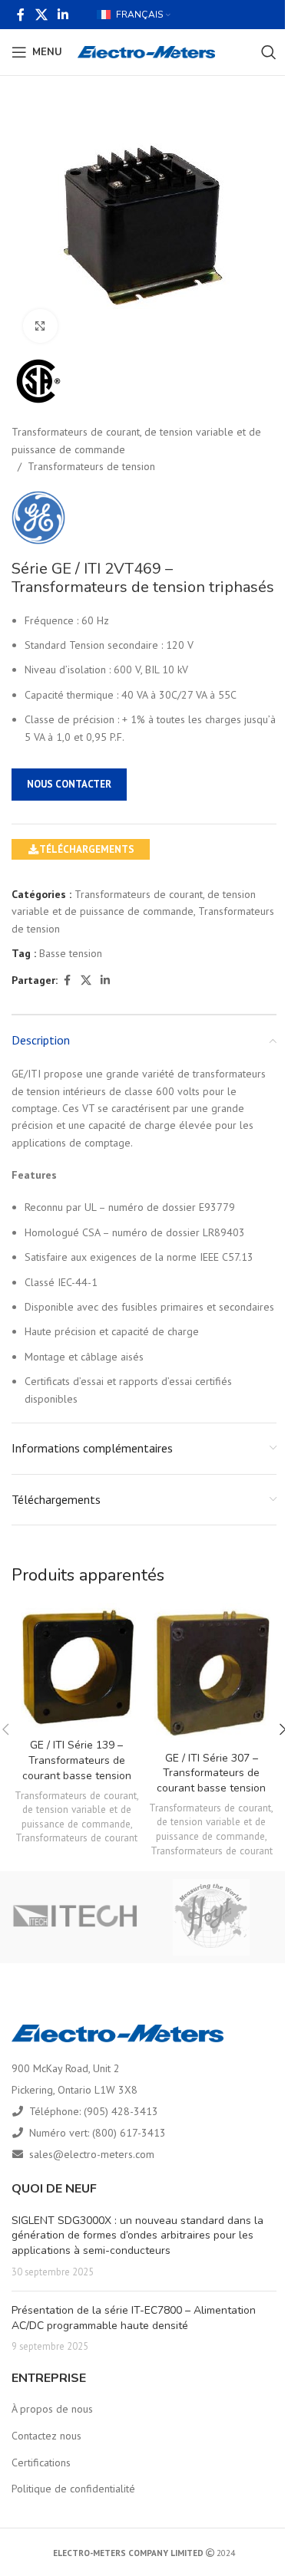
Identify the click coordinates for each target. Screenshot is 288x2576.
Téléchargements (87, 849)
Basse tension (71, 953)
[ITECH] (76, 1917)
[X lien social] (41, 15)
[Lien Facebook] (21, 15)
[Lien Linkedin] (63, 15)
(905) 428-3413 (121, 2111)
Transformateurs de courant (76, 1837)
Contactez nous (46, 2436)
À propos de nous (52, 2409)
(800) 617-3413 (129, 2133)
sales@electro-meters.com (92, 2154)
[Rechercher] (269, 52)
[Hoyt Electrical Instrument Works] (212, 1917)
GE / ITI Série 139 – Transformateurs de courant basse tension (77, 1760)
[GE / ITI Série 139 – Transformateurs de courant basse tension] (77, 1667)
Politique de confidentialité (73, 2489)
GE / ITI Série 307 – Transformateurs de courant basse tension (211, 1773)
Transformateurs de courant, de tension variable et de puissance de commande (136, 440)
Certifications (41, 2462)
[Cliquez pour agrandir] (40, 326)
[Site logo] (146, 51)
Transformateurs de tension (91, 466)
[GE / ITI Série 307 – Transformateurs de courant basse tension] (212, 1673)
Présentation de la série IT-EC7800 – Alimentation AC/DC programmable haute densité (134, 2318)
